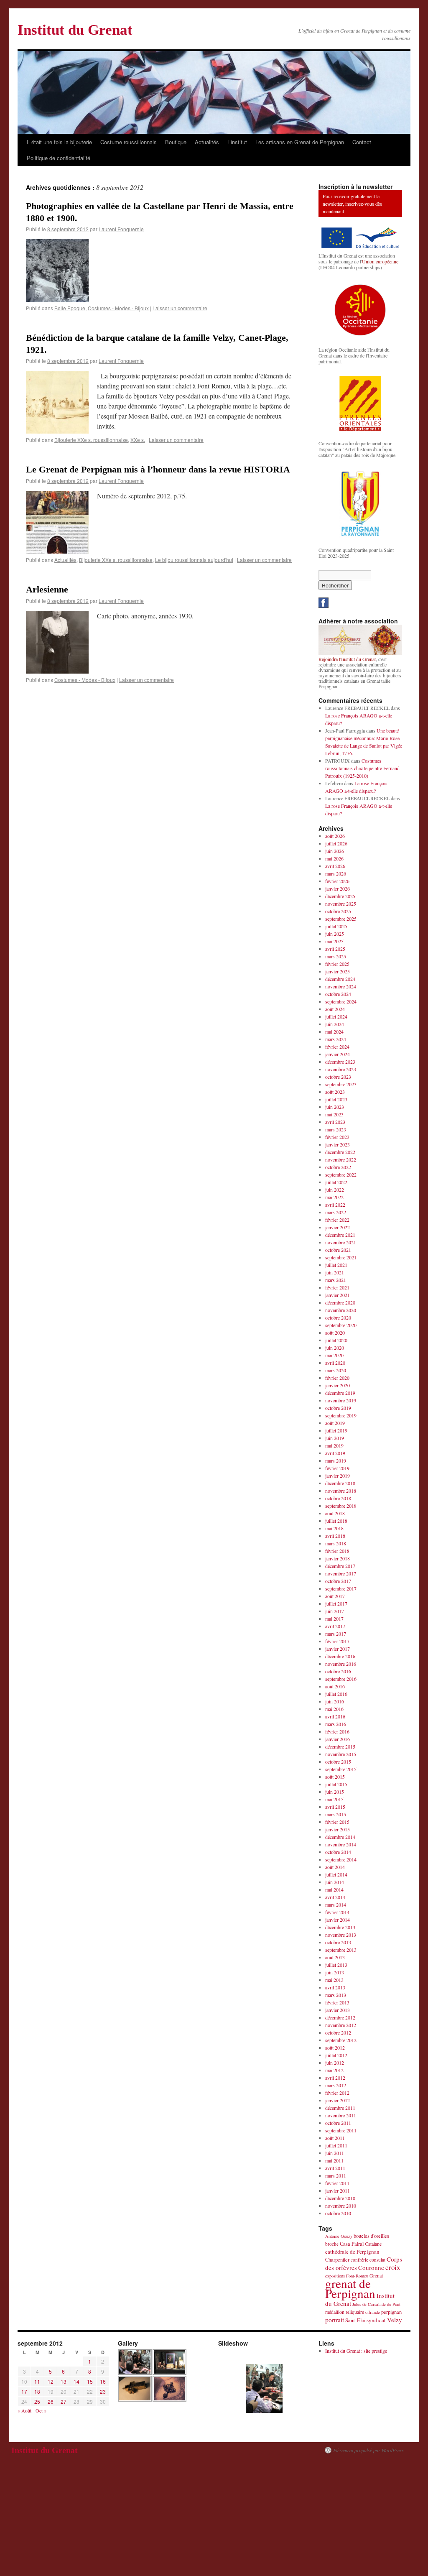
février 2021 (337, 1287)
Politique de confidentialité (59, 158)
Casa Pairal (352, 2244)
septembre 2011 (341, 2130)
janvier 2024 (338, 1054)
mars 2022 (336, 1212)
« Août (24, 2410)
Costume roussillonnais (129, 142)
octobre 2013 (338, 1942)
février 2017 (337, 1641)
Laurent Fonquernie (121, 229)
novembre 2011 (341, 2115)
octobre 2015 (338, 1762)
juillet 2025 (336, 926)
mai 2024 (334, 1031)
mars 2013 (336, 1995)
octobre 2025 (338, 911)
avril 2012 (335, 2078)
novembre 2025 (341, 904)
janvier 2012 (338, 2100)
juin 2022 (335, 1190)
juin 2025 (335, 934)
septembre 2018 (341, 1506)
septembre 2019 (341, 1415)
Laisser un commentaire (180, 308)
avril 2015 (335, 1807)
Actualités (207, 142)
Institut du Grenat (75, 30)
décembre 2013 (340, 1927)
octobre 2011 (338, 2123)
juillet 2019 (336, 1430)
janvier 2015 (338, 1829)
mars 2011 (336, 2175)
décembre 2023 (340, 1062)
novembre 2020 (341, 1310)
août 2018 (335, 1513)
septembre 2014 (341, 1859)
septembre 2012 (341, 2040)
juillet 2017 (336, 1603)
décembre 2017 (340, 1566)
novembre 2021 (341, 1242)
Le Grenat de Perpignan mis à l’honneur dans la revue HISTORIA (158, 469)
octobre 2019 (338, 1408)
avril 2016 (335, 1716)
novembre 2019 (341, 1400)
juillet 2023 (336, 1099)
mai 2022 (334, 1197)
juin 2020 (335, 1348)
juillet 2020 (336, 1340)
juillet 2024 (336, 1016)
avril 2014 (335, 1897)
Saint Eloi (355, 2320)
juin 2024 (335, 1024)
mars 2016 (336, 1724)
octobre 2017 (338, 1581)
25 (37, 2401)
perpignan (391, 2312)
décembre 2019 (340, 1393)
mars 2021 (336, 1280)
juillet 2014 (336, 1874)
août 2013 (335, 1957)
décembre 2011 (340, 2108)
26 (51, 2401)
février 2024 (337, 1047)
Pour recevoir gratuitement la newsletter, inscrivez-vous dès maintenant (352, 204)
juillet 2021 (336, 1265)
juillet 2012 (336, 2055)
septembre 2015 (341, 1769)
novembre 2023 (341, 1069)
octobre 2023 (338, 1077)
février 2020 (337, 1378)
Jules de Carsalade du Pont (376, 2304)
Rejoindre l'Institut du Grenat (347, 659)
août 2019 (335, 1423)
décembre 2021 (340, 1235)
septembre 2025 (341, 919)
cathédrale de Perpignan (352, 2252)
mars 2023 (336, 1129)
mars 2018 (336, 1543)
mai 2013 (334, 1980)
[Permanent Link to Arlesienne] (57, 671)
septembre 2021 (341, 1257)
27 (64, 2401)
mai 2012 (334, 2070)
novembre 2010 (341, 2206)
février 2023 (337, 1137)
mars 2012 (336, 2085)
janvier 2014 (338, 1920)
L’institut (237, 142)
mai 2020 (334, 1355)
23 (103, 2391)
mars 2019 (336, 1460)
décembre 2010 (340, 2198)
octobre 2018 (338, 1498)
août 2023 (335, 1092)
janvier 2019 (338, 1476)
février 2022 (337, 1220)
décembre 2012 (340, 2017)
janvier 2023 (338, 1144)
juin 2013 (335, 1972)
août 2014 (335, 1867)
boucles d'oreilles (371, 2236)
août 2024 (335, 1009)
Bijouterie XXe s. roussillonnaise (91, 440)
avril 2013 (335, 1987)
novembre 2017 (341, 1573)
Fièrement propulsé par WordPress (368, 2450)
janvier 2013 (338, 2010)
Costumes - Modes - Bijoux (118, 308)
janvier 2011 (338, 2190)
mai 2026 (334, 858)
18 (37, 2391)
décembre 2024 (340, 979)
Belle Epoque (70, 308)
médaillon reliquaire (345, 2312)
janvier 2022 (338, 1227)
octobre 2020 (338, 1317)
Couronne (371, 2267)
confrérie (359, 2260)
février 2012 (337, 2093)
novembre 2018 (341, 1491)
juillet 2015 (336, 1784)
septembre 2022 (341, 1174)
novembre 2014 (341, 1844)
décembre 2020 (340, 1302)
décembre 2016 (340, 1656)
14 (76, 2381)
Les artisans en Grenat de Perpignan (300, 142)
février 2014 (337, 1912)
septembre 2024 (341, 1001)
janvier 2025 (338, 971)
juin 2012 (335, 2063)
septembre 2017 (341, 1588)
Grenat (376, 2275)
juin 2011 (335, 2153)
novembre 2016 (341, 1664)
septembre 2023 (341, 1084)
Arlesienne (47, 589)
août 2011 (335, 2138)
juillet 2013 (336, 1965)
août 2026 (335, 836)
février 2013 (337, 2002)
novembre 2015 (341, 1754)
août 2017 (335, 1596)
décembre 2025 (340, 896)
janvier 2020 (338, 1385)
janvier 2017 (338, 1649)
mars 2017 (336, 1634)
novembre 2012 (341, 2025)
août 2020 (335, 1333)
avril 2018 (335, 1536)
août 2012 (335, 2048)
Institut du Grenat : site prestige (356, 2351)
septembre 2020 (341, 1325)
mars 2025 (336, 956)
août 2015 (335, 1777)
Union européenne (380, 261)
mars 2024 (336, 1039)
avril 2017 (335, 1626)
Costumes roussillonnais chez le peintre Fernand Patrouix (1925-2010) (362, 768)
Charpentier (337, 2260)
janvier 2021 (338, 1295)
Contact (362, 142)
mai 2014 (334, 1889)
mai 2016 (334, 1709)
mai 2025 (334, 941)
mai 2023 (334, 1114)
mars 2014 (336, 1905)
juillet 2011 (336, 2145)
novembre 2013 (341, 1935)
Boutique (176, 142)
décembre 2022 (340, 1152)
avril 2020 (335, 1363)
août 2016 (335, 1686)
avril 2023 (335, 1122)
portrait (335, 2319)
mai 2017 (334, 1619)
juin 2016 (335, 1701)
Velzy (395, 2320)
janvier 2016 (338, 1739)
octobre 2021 (338, 1250)
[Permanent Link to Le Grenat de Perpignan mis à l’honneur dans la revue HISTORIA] (57, 551)
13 (64, 2381)
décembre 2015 (340, 1746)
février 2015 (337, 1822)
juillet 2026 (336, 843)
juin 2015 (335, 1792)
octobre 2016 (338, 1671)
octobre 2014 (338, 1852)
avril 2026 (335, 866)
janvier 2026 (338, 888)
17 (24, 2391)
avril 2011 (335, 2168)
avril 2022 (335, 1205)
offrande (373, 2312)
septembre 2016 (341, 1679)
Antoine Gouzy (339, 2236)
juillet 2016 (336, 1694)
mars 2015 (336, 1814)
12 (51, 2381)
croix (393, 2267)
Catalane (373, 2244)
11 (37, 2381)
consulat (377, 2260)
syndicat (376, 2320)
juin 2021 (335, 1272)
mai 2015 (334, 1799)
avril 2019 (335, 1453)
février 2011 (337, 2183)
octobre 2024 (338, 994)
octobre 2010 (338, 2213)
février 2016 (337, 1731)
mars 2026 (336, 873)
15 (90, 2381)
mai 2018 (334, 1528)
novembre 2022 (341, 1159)
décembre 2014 (340, 1837)
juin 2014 (335, 1882)
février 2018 (337, 1551)
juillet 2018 (336, 1521)
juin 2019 (335, 1438)
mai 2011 (334, 2160)
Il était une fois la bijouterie (59, 142)
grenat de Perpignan (350, 2288)
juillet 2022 (336, 1182)
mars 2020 (336, 1370)
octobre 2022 (338, 1167)
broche (332, 2244)
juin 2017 (335, 1611)
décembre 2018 (340, 1483)
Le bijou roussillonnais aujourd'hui (194, 560)
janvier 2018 (338, 1558)
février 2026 (337, 881)
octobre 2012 (338, 2032)
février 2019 (337, 1468)
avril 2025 (335, 949)
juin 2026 (335, 851)
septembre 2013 (341, 1950)
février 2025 (337, 964)
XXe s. (138, 440)
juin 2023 (335, 1107)
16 (103, 2381)
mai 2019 (334, 1445)
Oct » (41, 2410)
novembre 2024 (341, 986)
